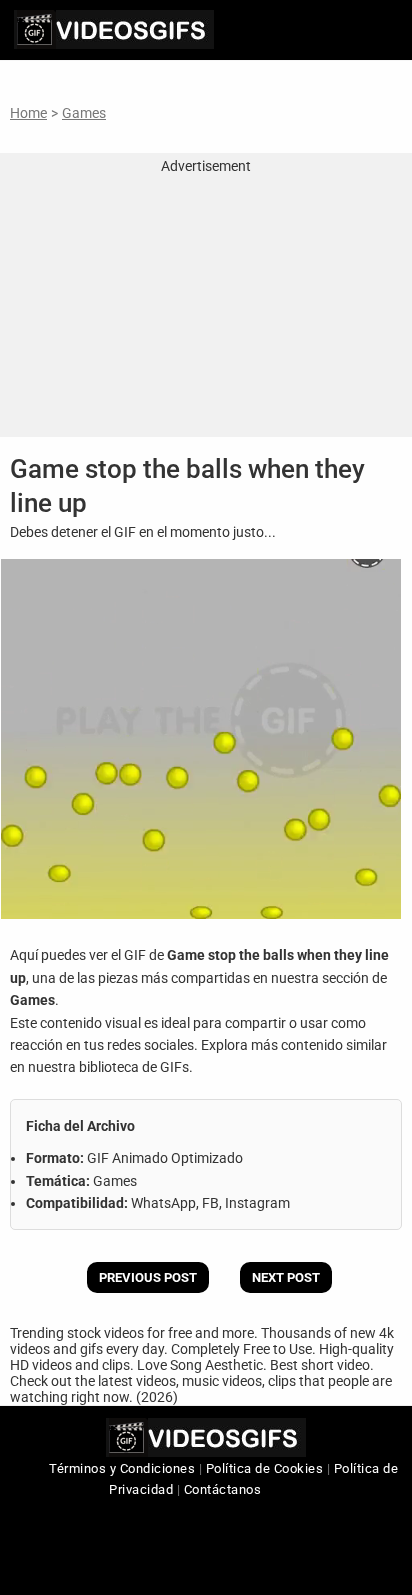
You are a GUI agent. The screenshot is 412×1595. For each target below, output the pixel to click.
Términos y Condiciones (122, 1468)
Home (28, 113)
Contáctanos (223, 1489)
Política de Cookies (265, 1468)
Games (84, 113)
